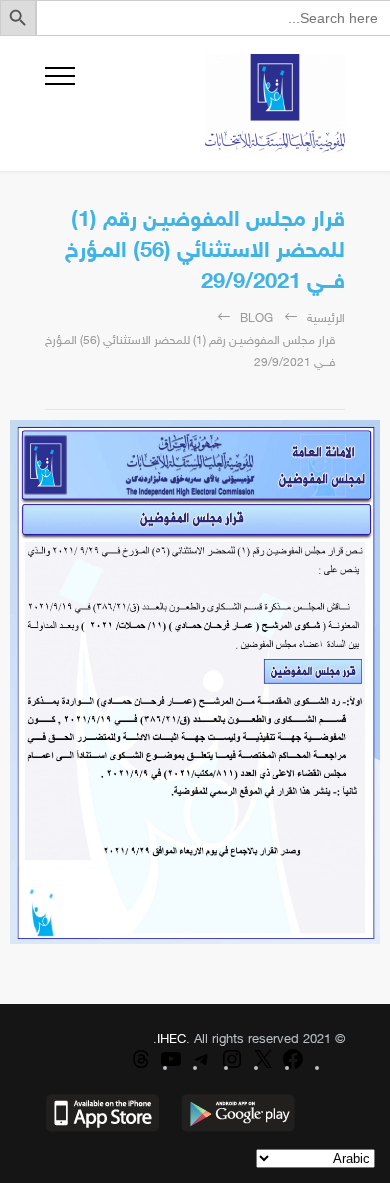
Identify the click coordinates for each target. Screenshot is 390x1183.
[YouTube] (171, 1068)
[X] (263, 1068)
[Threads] (141, 1068)
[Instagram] (232, 1068)
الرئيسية (326, 319)
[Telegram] (202, 1068)
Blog (256, 319)
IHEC (171, 1040)
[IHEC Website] (210, 103)
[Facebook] (293, 1068)
